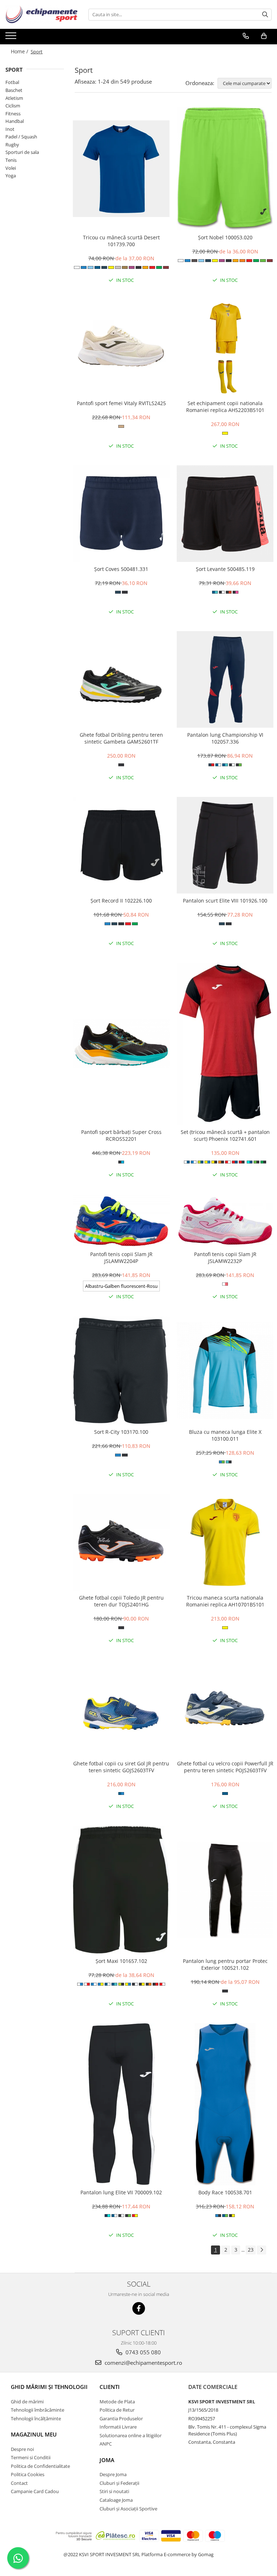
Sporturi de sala (22, 152)
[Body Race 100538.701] (225, 2104)
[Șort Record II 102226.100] (121, 845)
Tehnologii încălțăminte (36, 2418)
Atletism (14, 98)
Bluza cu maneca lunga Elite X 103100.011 (225, 1435)
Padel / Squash (21, 137)
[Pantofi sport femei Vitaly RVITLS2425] (121, 348)
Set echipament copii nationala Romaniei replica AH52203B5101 (225, 407)
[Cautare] (265, 15)
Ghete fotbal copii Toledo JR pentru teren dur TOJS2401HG (121, 1601)
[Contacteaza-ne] (246, 36)
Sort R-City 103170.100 (121, 1432)
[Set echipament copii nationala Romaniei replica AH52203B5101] (225, 348)
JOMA (107, 2460)
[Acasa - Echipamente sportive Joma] (41, 14)
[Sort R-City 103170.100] (121, 1371)
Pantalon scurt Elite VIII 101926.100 (225, 901)
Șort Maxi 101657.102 (121, 1961)
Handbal (15, 121)
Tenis (11, 160)
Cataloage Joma (116, 2500)
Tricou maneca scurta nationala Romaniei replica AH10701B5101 (225, 1601)
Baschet (14, 90)
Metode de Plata (117, 2402)
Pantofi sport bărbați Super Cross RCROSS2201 (121, 1135)
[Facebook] (139, 2308)
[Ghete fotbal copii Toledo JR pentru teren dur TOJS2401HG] (121, 1542)
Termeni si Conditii (31, 2457)
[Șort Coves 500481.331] (121, 514)
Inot (10, 129)
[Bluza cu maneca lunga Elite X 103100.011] (225, 1370)
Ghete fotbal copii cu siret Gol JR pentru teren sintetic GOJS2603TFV (121, 1767)
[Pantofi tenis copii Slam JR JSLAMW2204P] (121, 1221)
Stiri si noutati (114, 2491)
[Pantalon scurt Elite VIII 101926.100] (225, 845)
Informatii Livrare (118, 2427)
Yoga (11, 176)
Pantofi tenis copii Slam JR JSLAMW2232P (225, 1258)
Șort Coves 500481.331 (121, 569)
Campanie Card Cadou (35, 2491)
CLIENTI (110, 2387)
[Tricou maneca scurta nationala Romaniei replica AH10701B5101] (225, 1542)
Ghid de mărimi (27, 2402)
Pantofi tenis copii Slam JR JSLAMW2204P (121, 1258)
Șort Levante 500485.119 (225, 569)
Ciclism (13, 106)
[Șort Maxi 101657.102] (121, 1890)
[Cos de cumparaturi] (264, 36)
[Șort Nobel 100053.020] (225, 169)
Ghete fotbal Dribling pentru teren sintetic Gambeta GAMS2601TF (121, 738)
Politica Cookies (28, 2474)
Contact (19, 2483)
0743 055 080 (142, 2352)
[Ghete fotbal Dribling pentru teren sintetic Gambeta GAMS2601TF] (121, 679)
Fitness (13, 114)
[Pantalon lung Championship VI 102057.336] (225, 679)
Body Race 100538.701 (225, 2192)
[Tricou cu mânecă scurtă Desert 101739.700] (121, 169)
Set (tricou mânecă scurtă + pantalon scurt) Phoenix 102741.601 (225, 1135)
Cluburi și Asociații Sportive (128, 2509)
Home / (20, 51)
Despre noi (22, 2449)
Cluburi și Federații (119, 2483)
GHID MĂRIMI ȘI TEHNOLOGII (49, 2387)
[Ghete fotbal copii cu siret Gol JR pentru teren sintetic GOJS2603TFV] (121, 1708)
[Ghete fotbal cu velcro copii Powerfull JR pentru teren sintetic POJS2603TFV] (225, 1708)
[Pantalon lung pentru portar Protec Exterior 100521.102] (225, 1890)
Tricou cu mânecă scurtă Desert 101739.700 (121, 241)
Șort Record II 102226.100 (121, 901)
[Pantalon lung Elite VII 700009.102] (121, 2104)
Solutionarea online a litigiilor (131, 2435)
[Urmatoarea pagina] (261, 2250)
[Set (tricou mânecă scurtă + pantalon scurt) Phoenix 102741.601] (225, 1044)
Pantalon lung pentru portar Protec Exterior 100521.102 (225, 1964)
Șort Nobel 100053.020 (225, 237)
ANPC (106, 2444)
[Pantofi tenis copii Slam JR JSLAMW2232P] (225, 1221)
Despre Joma (113, 2474)
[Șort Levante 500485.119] (225, 514)
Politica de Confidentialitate (40, 2466)
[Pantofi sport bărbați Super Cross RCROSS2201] (121, 1044)
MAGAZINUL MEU (34, 2434)
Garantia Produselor (121, 2418)
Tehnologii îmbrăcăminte (38, 2410)
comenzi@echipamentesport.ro (143, 2363)
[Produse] (12, 38)
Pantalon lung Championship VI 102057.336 (225, 738)
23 (251, 2250)
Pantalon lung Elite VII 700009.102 (121, 2192)
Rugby (12, 145)
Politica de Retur (117, 2410)
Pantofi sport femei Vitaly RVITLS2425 (121, 403)
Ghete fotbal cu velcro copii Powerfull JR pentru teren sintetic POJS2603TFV (225, 1767)
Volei (11, 168)
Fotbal (12, 82)
